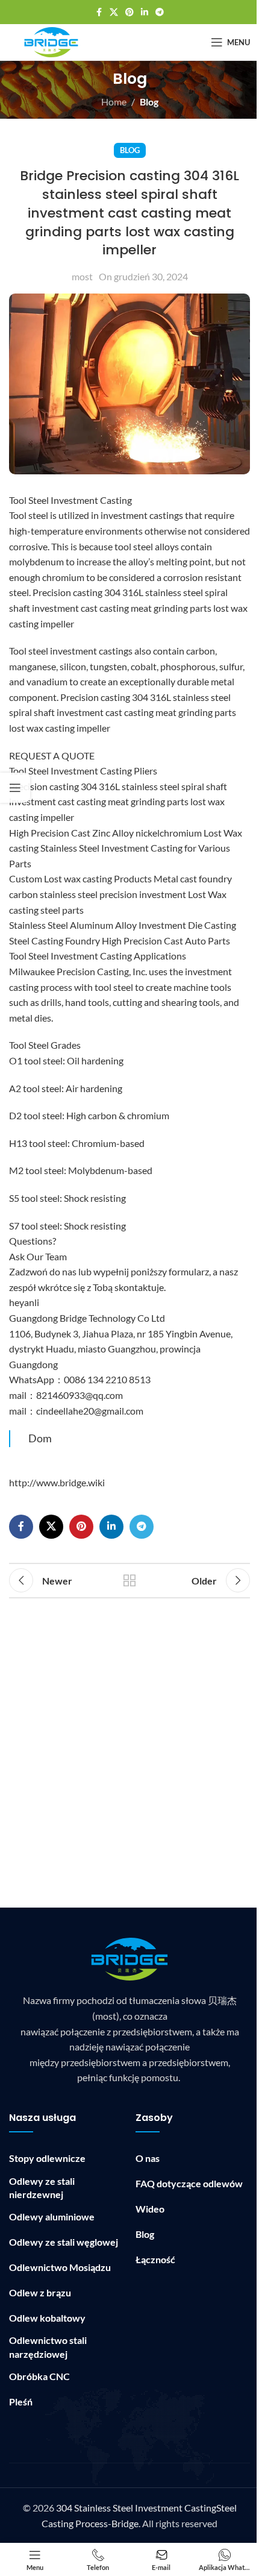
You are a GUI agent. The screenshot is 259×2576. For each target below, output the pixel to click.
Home (114, 102)
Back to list (129, 1580)
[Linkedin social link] (145, 12)
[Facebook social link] (99, 12)
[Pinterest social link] (129, 12)
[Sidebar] (15, 788)
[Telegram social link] (160, 12)
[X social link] (114, 12)
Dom (40, 1438)
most (82, 276)
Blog (149, 102)
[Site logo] (51, 41)
